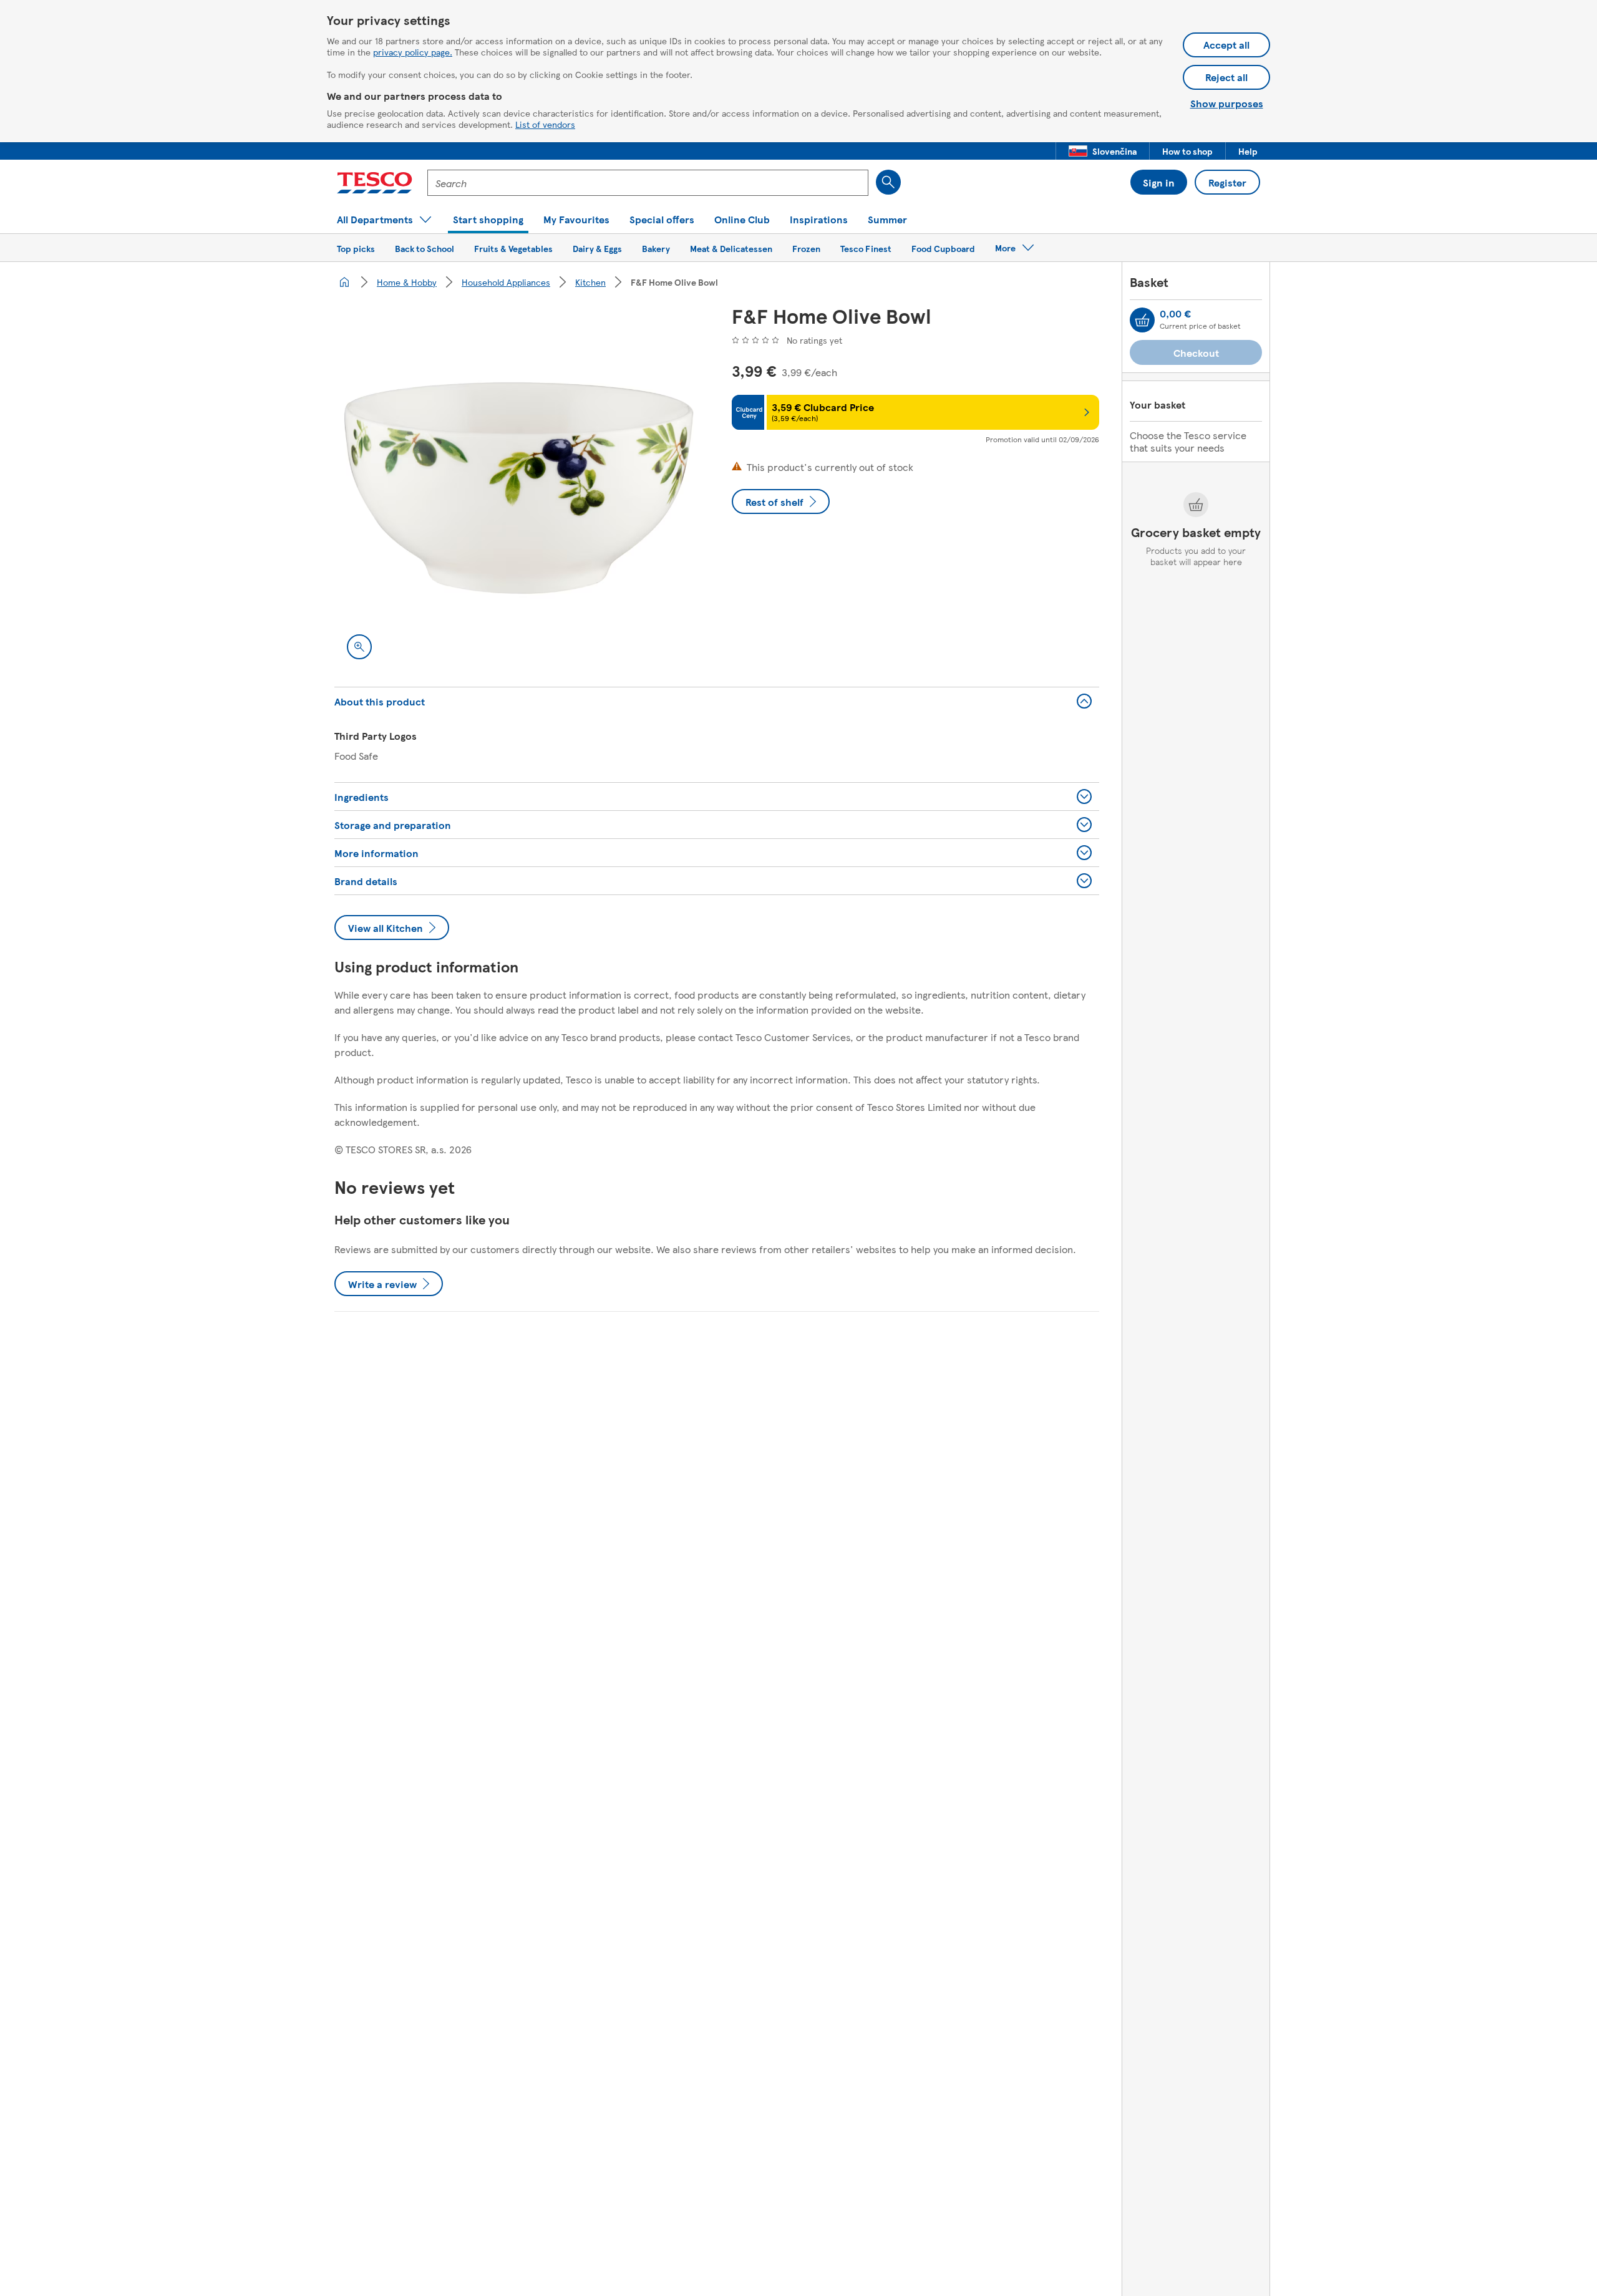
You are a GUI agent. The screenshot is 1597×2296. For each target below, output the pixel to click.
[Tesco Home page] (375, 183)
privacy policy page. (413, 52)
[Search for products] (888, 182)
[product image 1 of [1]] (518, 488)
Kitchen (590, 282)
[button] (1103, 151)
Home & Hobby (407, 282)
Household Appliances (506, 282)
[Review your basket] (1142, 320)
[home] (344, 282)
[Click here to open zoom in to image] (359, 647)
